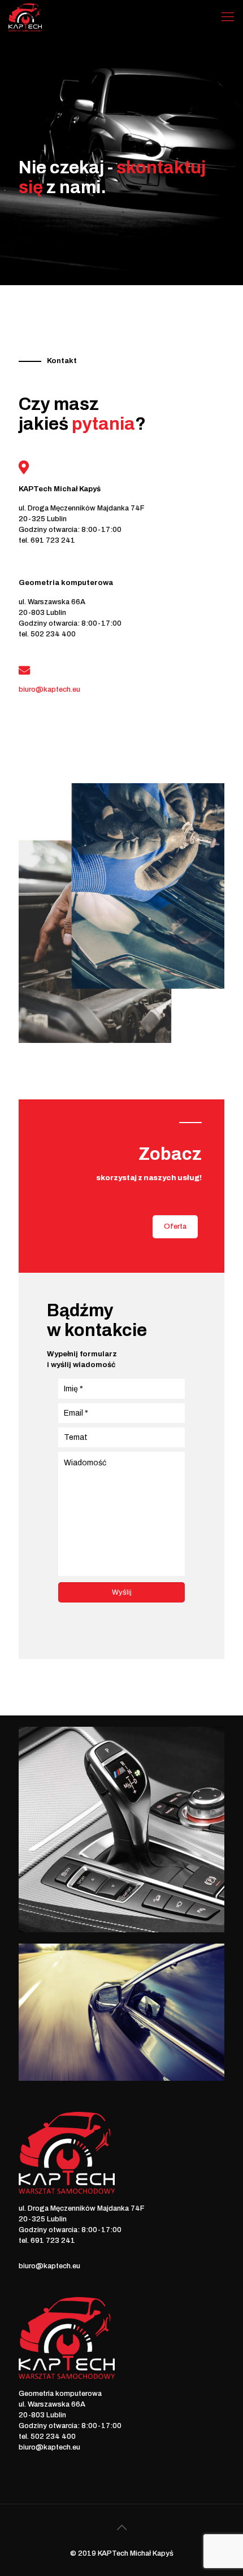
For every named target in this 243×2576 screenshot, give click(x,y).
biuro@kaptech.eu (49, 2266)
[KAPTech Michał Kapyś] (25, 17)
